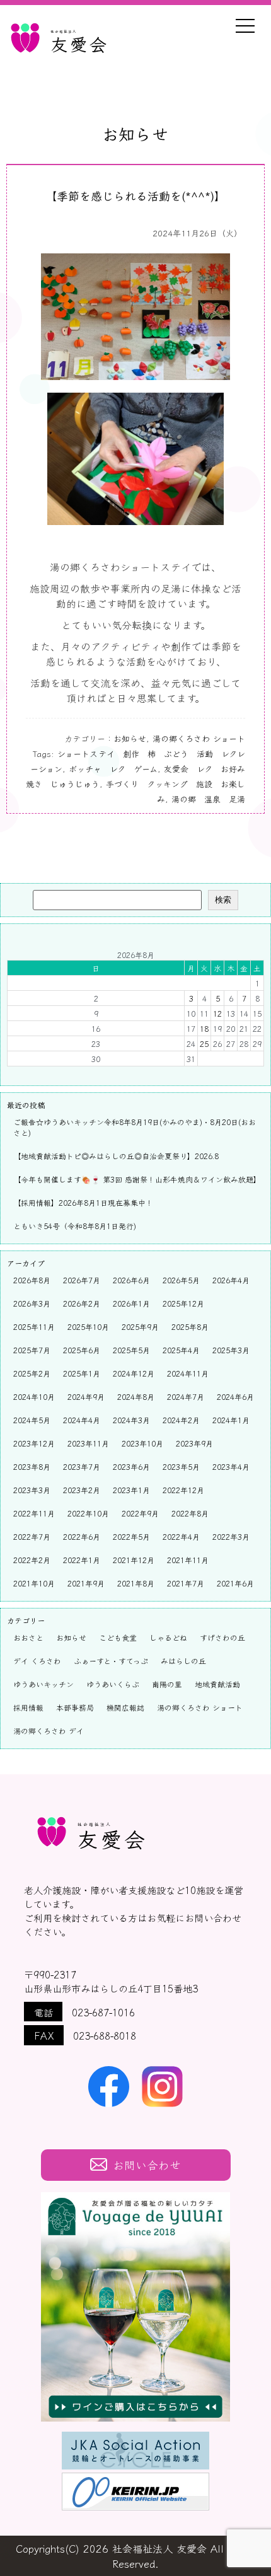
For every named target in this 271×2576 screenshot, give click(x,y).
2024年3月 (131, 1420)
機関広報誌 (125, 1707)
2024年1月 (231, 1420)
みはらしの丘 (183, 1661)
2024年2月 (181, 1420)
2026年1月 (131, 1303)
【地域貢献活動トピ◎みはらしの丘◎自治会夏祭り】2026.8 (116, 1156)
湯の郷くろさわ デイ (49, 1730)
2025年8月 (190, 1326)
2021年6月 (235, 1583)
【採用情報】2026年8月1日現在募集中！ (83, 1202)
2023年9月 (194, 1443)
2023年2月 (82, 1490)
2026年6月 (131, 1280)
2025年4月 (181, 1350)
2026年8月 (32, 1280)
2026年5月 (181, 1280)
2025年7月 (32, 1350)
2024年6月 (235, 1396)
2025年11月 (34, 1326)
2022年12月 (183, 1490)
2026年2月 (82, 1303)
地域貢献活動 (217, 1684)
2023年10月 (142, 1443)
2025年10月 (88, 1326)
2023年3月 (32, 1490)
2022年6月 (82, 1536)
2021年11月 (188, 1560)
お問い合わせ (147, 2165)
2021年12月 (134, 1560)
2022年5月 (131, 1536)
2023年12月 (34, 1443)
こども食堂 (118, 1637)
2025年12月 (183, 1303)
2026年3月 (32, 1303)
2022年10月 (88, 1513)
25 (204, 1043)
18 (204, 1028)
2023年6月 (131, 1466)
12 (217, 1013)
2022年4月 (181, 1536)
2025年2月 (32, 1373)
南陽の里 (167, 1684)
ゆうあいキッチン (43, 1684)
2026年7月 (82, 1280)
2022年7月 (32, 1536)
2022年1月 (82, 1560)
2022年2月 (32, 1560)
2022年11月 (34, 1513)
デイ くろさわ (37, 1661)
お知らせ (130, 738)
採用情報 (28, 1707)
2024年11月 (188, 1373)
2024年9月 (86, 1396)
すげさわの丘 (222, 1637)
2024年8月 (136, 1396)
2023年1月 (131, 1490)
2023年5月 (181, 1466)
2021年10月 (34, 1583)
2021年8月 (136, 1583)
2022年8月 (190, 1513)
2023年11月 (88, 1443)
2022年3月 (231, 1536)
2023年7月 (82, 1466)
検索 (223, 900)
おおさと (28, 1637)
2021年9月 (86, 1583)
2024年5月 (32, 1420)
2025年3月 (231, 1350)
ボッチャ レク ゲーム (113, 769)
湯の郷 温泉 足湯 (208, 799)
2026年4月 (231, 1280)
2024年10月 (34, 1396)
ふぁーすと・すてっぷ (111, 1661)
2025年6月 (82, 1350)
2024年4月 (82, 1420)
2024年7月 (186, 1396)
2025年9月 (140, 1326)
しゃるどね (168, 1637)
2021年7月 (186, 1583)
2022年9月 (140, 1513)
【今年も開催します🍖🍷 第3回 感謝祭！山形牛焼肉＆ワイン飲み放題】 (137, 1179)
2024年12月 (134, 1373)
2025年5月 (131, 1350)
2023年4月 (231, 1466)
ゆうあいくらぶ (113, 1684)
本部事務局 (75, 1707)
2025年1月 (82, 1373)
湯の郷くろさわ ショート (199, 738)
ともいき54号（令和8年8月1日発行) (75, 1226)
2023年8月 (32, 1466)
